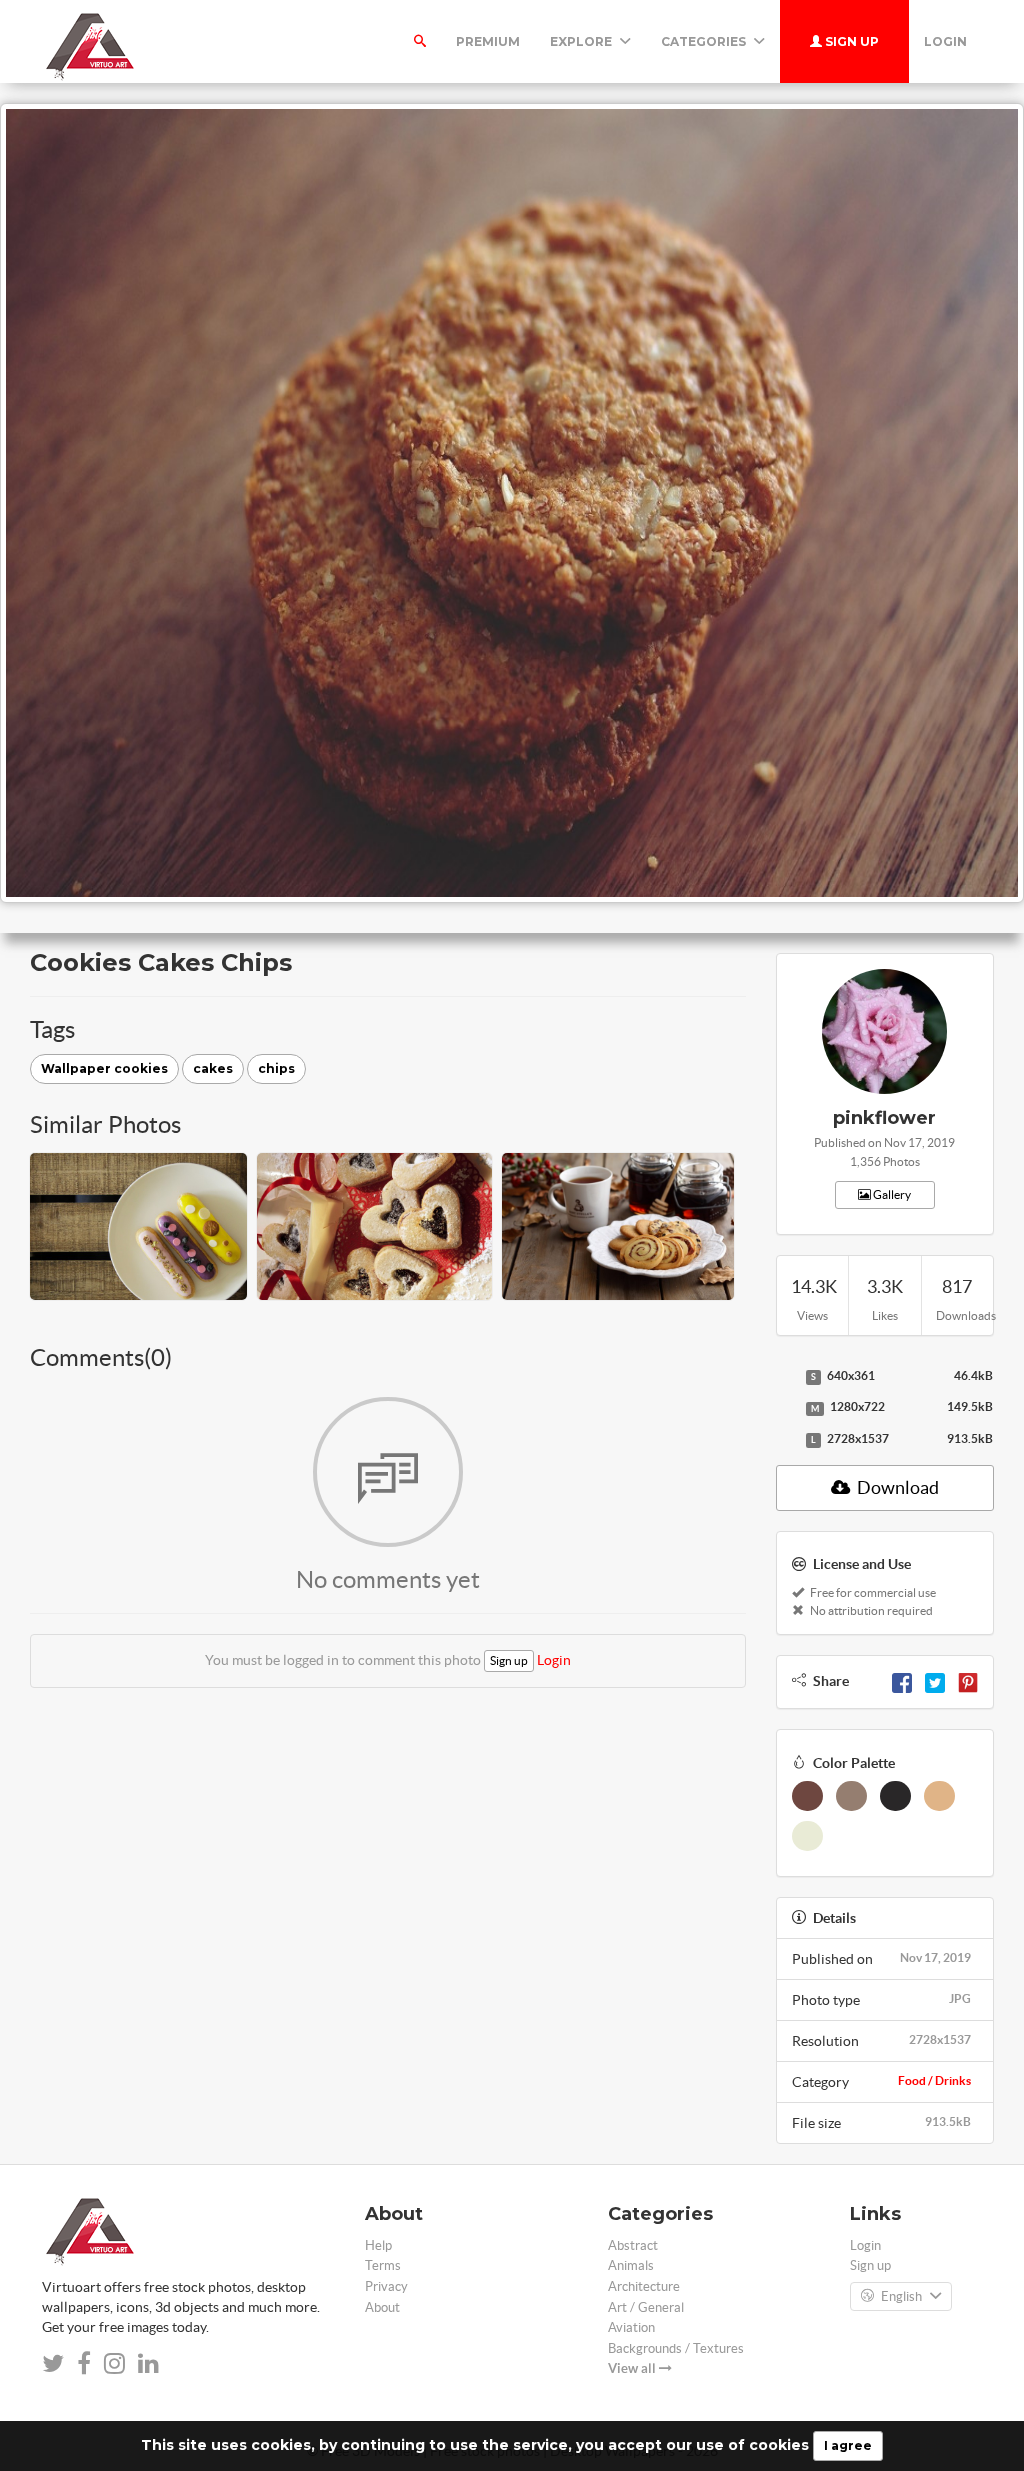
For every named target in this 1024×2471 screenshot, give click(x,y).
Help (378, 2245)
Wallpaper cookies (104, 1068)
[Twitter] (935, 1681)
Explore (582, 41)
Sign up (850, 41)
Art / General (646, 2307)
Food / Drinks (934, 2080)
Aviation (631, 2327)
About (382, 2307)
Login (945, 41)
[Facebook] (902, 1681)
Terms (383, 2265)
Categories (705, 41)
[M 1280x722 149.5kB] (786, 1408)
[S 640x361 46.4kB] (786, 1377)
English (901, 2296)
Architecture (644, 2286)
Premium (488, 41)
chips (276, 1068)
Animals (631, 2265)
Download (896, 1487)
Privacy (386, 2286)
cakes (213, 1068)
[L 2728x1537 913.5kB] (786, 1440)
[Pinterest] (968, 1681)
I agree (848, 2445)
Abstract (633, 2245)
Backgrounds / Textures (676, 2348)
